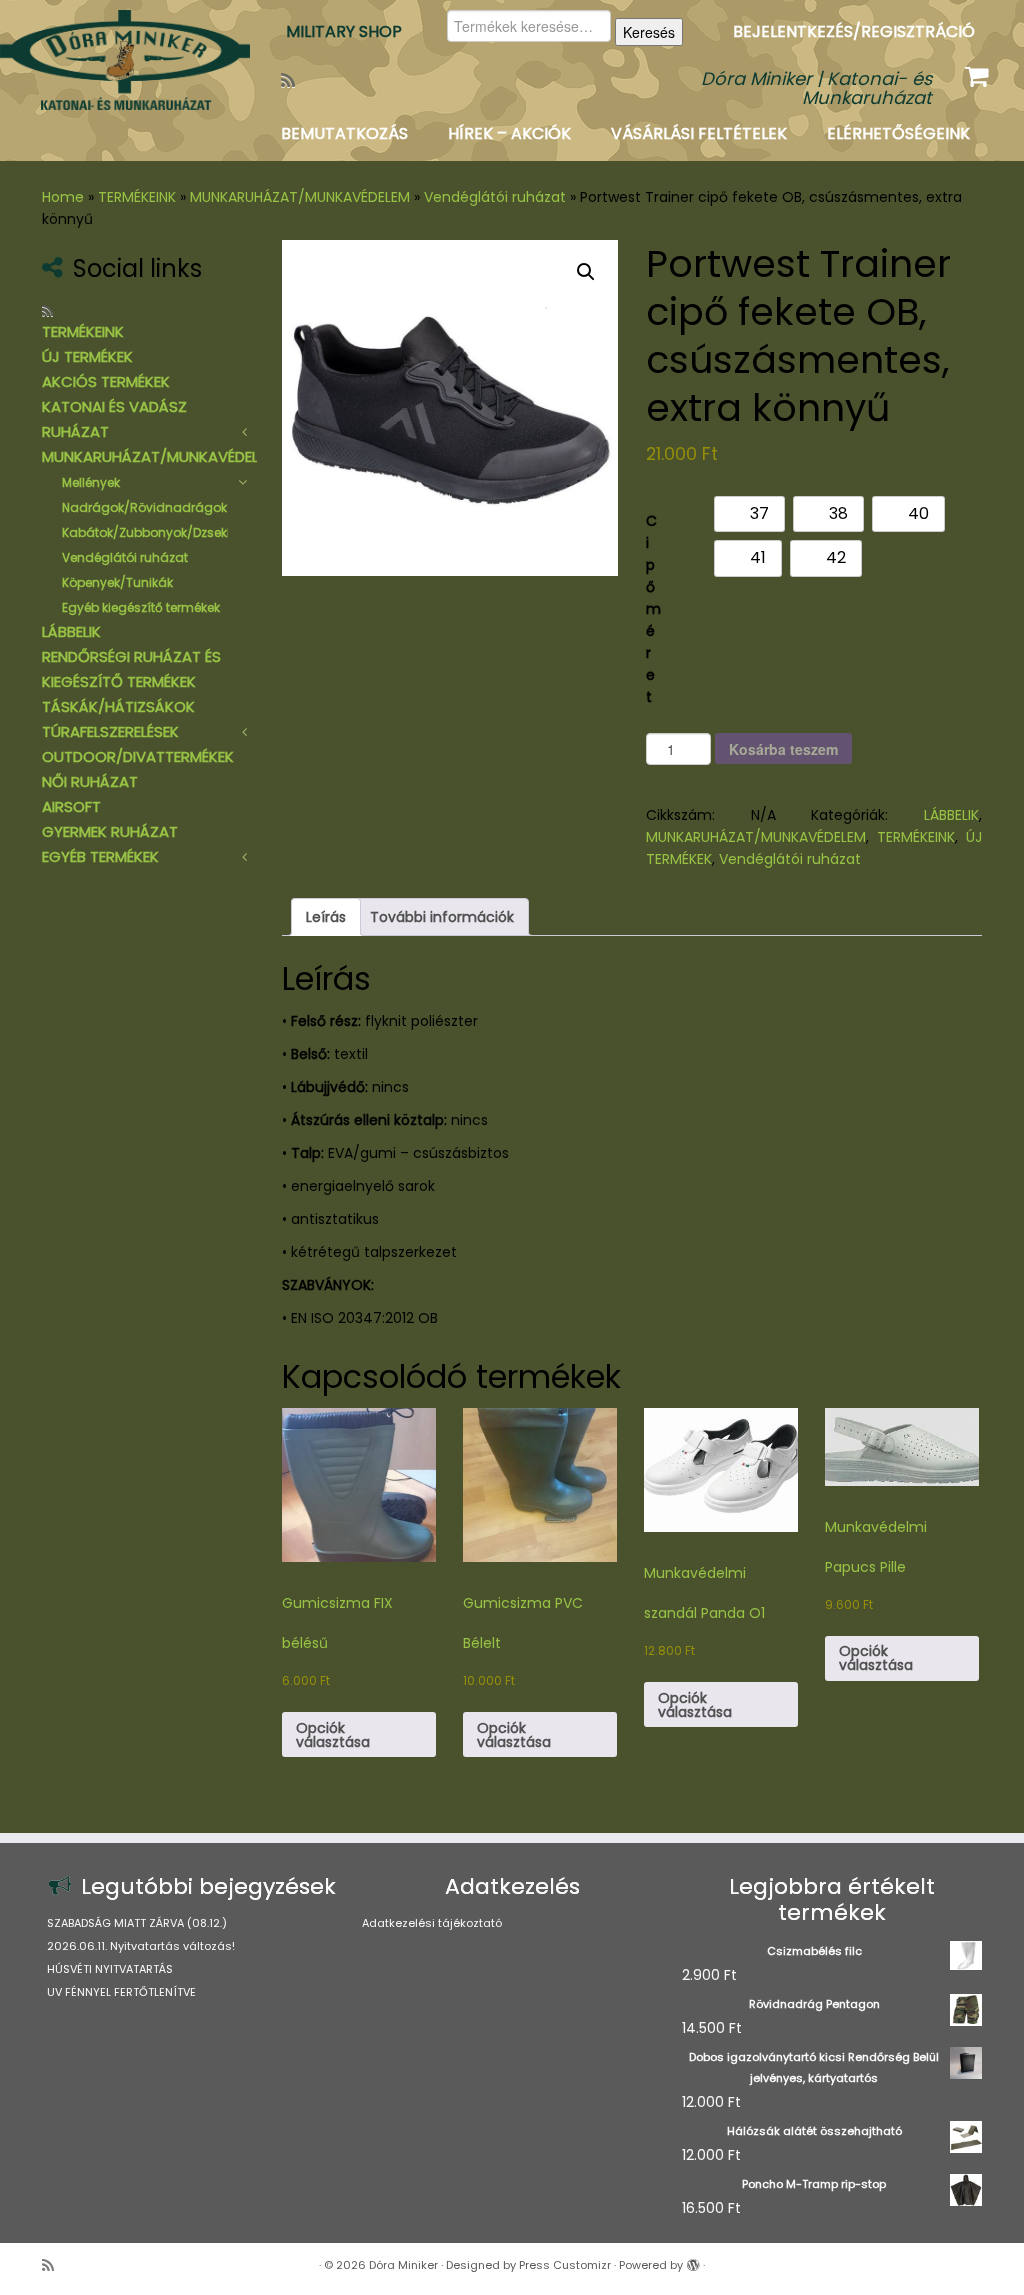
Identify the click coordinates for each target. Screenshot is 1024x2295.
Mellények (91, 482)
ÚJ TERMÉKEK (87, 356)
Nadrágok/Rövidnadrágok (144, 507)
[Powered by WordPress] (693, 2261)
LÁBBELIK (71, 631)
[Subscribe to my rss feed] (294, 80)
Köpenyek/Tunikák (117, 582)
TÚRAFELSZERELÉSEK (110, 731)
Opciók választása (333, 1735)
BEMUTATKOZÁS (344, 133)
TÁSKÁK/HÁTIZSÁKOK (118, 706)
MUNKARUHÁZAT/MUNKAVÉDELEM (300, 197)
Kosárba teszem (783, 749)
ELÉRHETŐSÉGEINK (898, 133)
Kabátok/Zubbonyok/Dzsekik (149, 532)
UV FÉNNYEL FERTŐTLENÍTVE (121, 1992)
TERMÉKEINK (137, 197)
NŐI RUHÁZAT (90, 781)
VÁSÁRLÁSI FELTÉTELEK (699, 133)
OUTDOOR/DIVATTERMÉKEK (138, 756)
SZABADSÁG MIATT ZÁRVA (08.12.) (137, 1923)
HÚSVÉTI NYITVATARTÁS (110, 1969)
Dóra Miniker (403, 2265)
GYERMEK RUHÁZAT (110, 831)
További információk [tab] (442, 917)
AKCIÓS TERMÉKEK (106, 381)
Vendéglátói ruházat (495, 197)
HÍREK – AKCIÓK (509, 133)
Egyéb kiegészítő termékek (141, 607)
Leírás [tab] (326, 917)
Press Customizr (565, 2265)
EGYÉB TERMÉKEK (100, 856)
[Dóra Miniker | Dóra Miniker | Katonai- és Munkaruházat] (120, 60)
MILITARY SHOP (344, 31)
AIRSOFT (71, 806)
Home (63, 197)
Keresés (649, 32)
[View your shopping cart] (979, 72)
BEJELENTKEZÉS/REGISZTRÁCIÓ (854, 31)
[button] (586, 272)
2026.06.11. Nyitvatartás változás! (141, 1946)
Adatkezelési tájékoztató (432, 1923)
